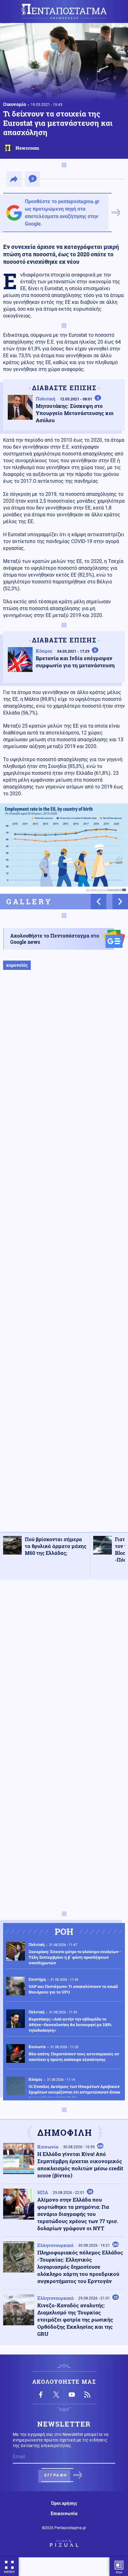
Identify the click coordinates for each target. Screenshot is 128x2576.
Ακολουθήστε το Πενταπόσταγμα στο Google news (55, 939)
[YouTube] (72, 2395)
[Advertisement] (64, 1257)
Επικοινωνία (64, 2514)
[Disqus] (64, 1663)
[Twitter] (56, 2395)
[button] (98, 902)
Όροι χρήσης (64, 2503)
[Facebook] (41, 2395)
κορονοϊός (17, 965)
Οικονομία (15, 104)
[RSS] (87, 2395)
